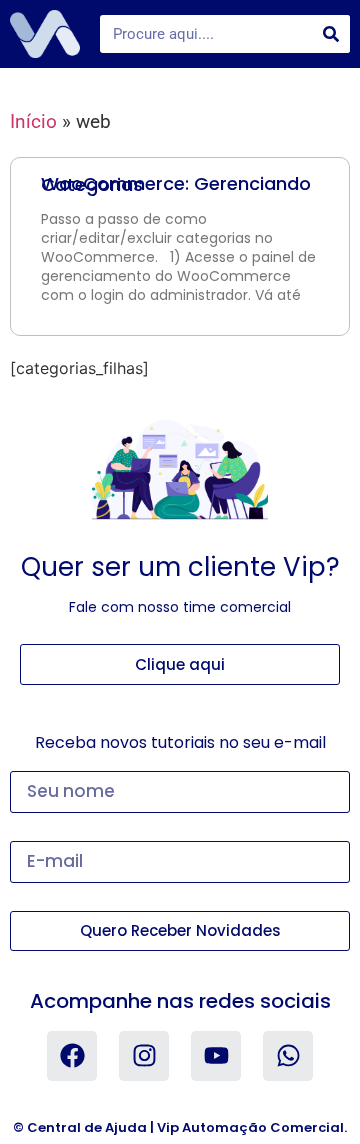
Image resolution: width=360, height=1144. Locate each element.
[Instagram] (144, 1056)
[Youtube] (216, 1056)
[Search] (331, 34)
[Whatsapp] (288, 1056)
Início (33, 121)
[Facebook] (72, 1056)
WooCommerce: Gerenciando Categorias (176, 184)
